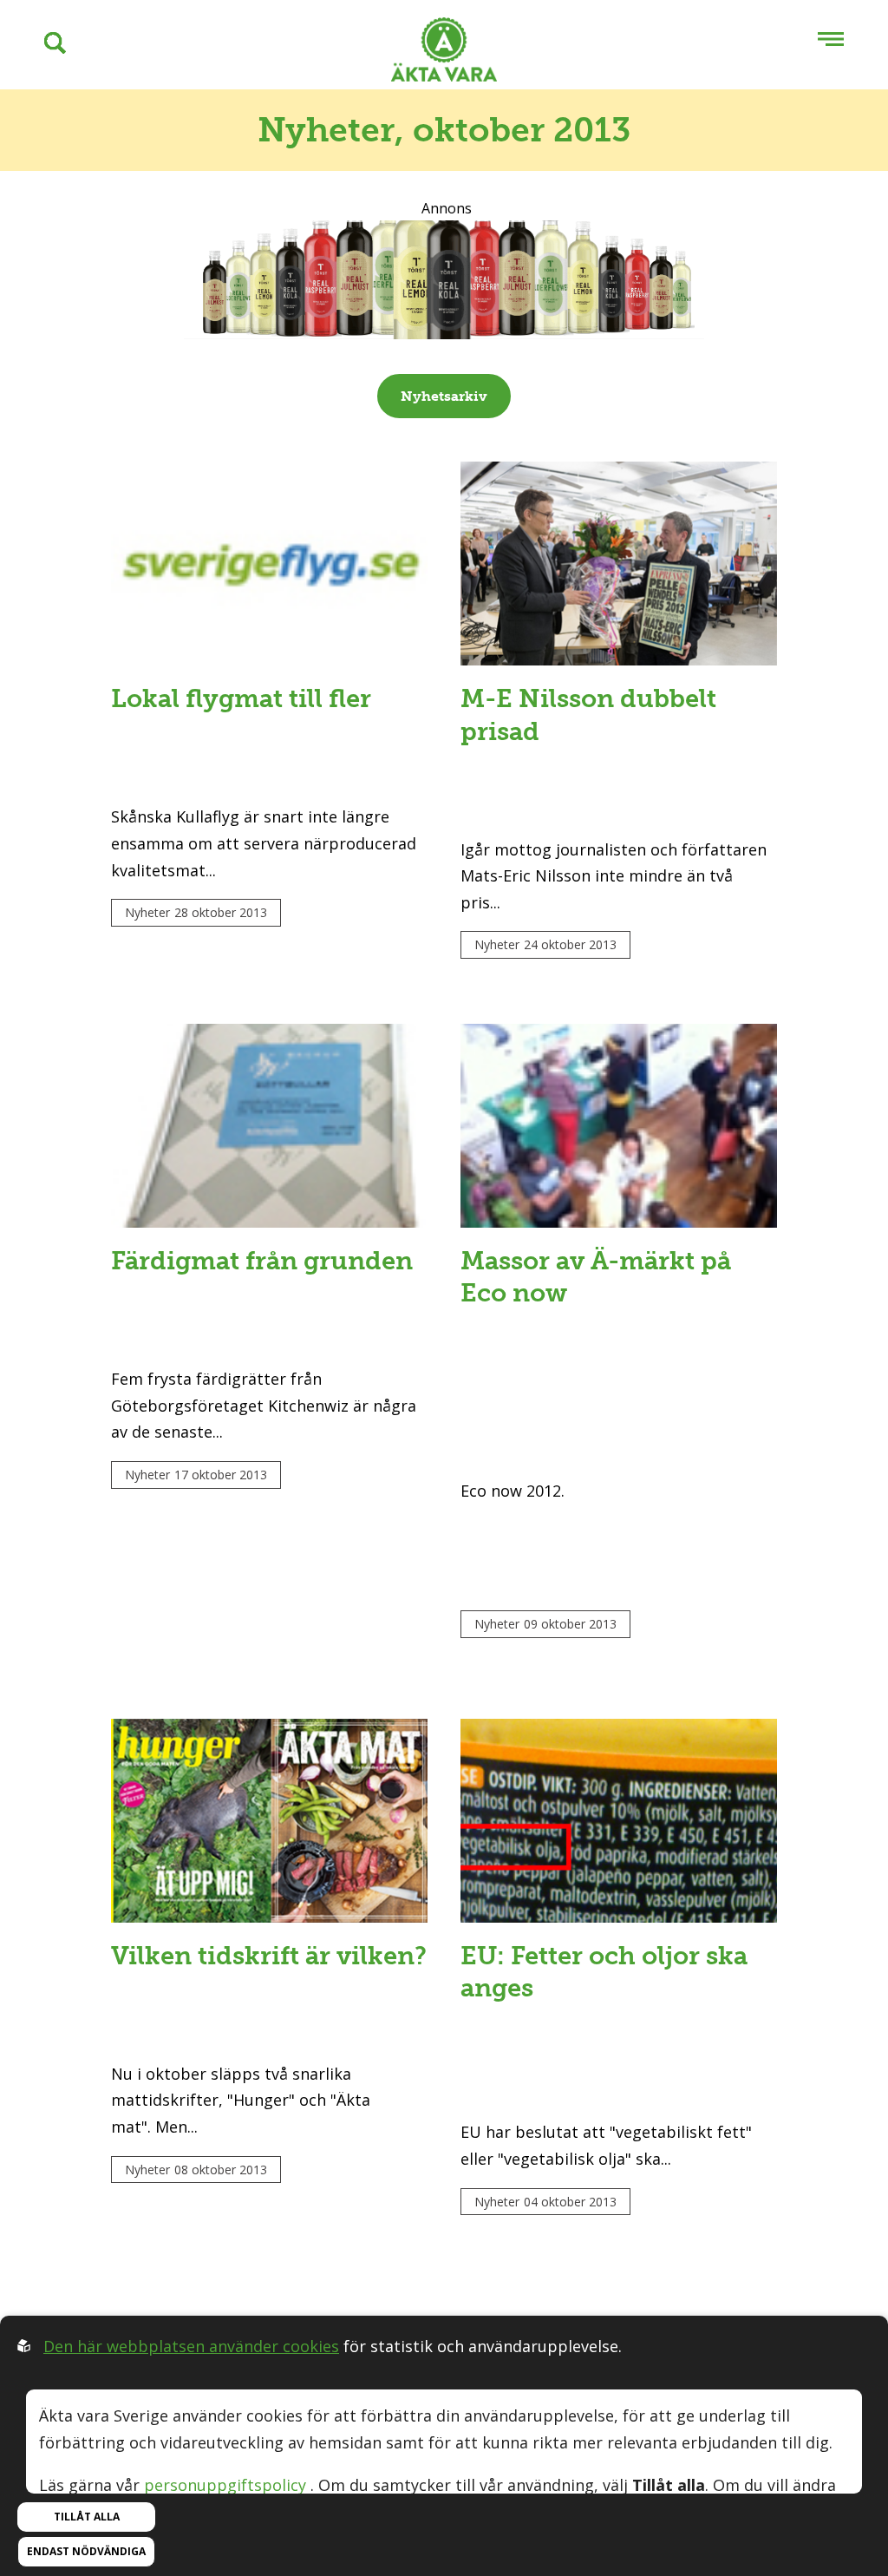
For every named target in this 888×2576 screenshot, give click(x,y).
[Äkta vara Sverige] (444, 53)
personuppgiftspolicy (225, 2485)
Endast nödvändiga (86, 2551)
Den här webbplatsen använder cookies (191, 2346)
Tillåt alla (87, 2517)
